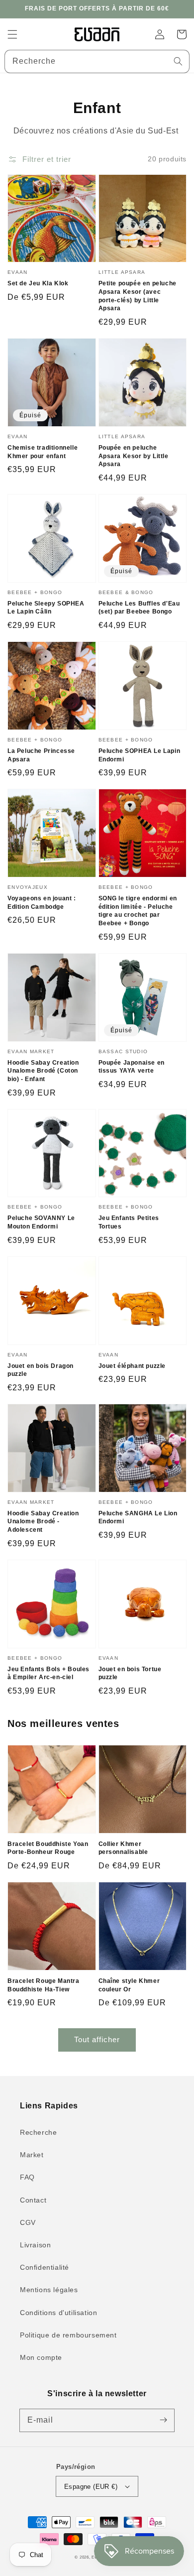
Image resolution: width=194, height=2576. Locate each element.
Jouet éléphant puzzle (132, 1366)
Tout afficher (97, 2039)
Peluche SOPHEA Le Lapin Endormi (140, 755)
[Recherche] (178, 61)
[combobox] (97, 61)
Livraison (35, 2245)
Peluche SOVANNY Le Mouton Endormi (41, 1222)
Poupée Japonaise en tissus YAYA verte (132, 1067)
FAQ (27, 2177)
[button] (12, 34)
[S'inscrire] (163, 2420)
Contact (33, 2200)
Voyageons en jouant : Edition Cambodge (42, 903)
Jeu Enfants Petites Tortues (129, 1222)
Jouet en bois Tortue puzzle (130, 1673)
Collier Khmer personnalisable (123, 1848)
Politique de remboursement (68, 2335)
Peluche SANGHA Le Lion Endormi (138, 1518)
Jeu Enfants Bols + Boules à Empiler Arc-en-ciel (48, 1673)
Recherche (38, 2132)
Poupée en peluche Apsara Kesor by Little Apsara (134, 456)
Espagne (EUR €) (91, 2487)
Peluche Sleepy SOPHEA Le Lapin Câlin (46, 608)
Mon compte (41, 2357)
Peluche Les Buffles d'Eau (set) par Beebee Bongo (139, 608)
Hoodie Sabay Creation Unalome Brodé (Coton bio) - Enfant (43, 1071)
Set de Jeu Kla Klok (38, 283)
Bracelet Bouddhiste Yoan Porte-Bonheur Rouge (48, 1848)
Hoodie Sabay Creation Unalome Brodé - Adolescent (43, 1522)
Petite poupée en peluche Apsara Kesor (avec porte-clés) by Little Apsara (138, 296)
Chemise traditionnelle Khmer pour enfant (43, 452)
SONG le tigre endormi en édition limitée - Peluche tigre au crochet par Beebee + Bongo (138, 911)
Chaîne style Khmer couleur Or (129, 1985)
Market (32, 2155)
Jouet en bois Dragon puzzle (41, 1370)
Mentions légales (49, 2290)
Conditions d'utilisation (58, 2313)
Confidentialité (45, 2267)
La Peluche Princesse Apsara (41, 755)
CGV (28, 2222)
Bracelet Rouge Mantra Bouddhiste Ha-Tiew (44, 1985)
